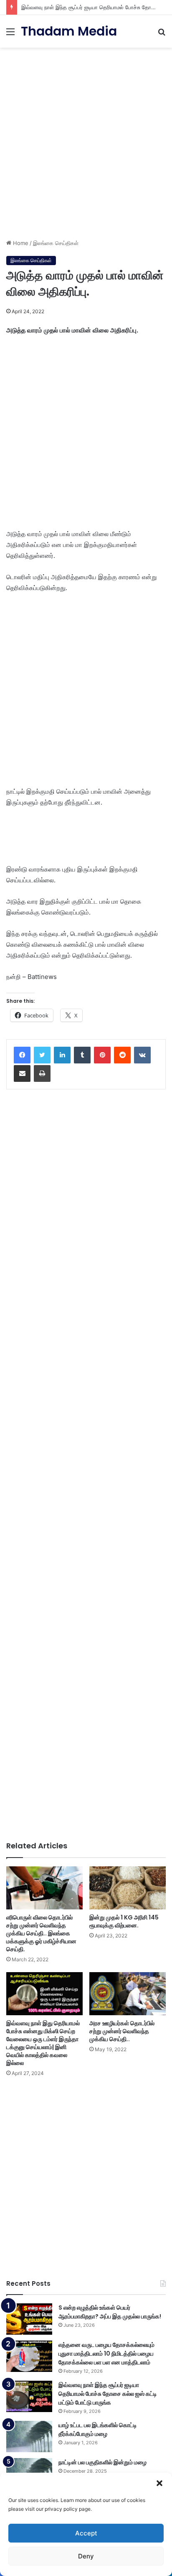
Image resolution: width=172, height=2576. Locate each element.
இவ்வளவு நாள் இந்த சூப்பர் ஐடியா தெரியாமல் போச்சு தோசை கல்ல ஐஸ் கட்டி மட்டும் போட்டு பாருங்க (108, 2394)
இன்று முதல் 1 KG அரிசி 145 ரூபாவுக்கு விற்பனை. (124, 1921)
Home (20, 243)
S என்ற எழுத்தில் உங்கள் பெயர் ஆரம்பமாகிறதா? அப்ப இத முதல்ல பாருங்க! (110, 2312)
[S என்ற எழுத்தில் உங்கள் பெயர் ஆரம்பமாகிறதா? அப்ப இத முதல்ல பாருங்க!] (29, 2319)
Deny (86, 2556)
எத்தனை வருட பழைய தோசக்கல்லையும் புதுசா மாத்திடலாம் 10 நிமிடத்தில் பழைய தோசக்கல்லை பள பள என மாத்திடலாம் (106, 2354)
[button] (159, 2483)
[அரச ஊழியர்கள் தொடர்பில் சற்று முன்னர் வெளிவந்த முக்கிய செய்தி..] (128, 1994)
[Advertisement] (86, 140)
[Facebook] (22, 1055)
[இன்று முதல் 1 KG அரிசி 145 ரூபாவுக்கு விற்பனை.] (128, 1888)
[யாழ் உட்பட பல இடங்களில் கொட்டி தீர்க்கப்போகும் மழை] (29, 2437)
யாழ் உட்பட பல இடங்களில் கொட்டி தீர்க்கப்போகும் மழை (98, 2429)
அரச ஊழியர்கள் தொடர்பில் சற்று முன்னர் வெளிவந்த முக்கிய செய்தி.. (122, 2031)
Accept (86, 2533)
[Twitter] (42, 1055)
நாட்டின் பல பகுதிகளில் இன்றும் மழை (102, 2462)
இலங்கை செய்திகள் (56, 243)
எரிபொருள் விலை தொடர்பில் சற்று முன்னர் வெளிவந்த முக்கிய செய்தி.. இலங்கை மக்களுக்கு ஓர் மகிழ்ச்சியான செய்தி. (41, 1933)
